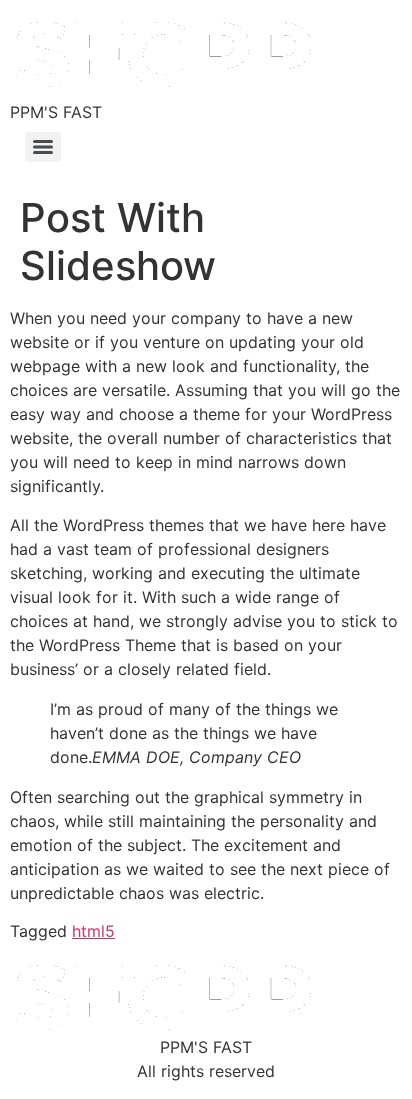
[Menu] (43, 147)
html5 (93, 931)
